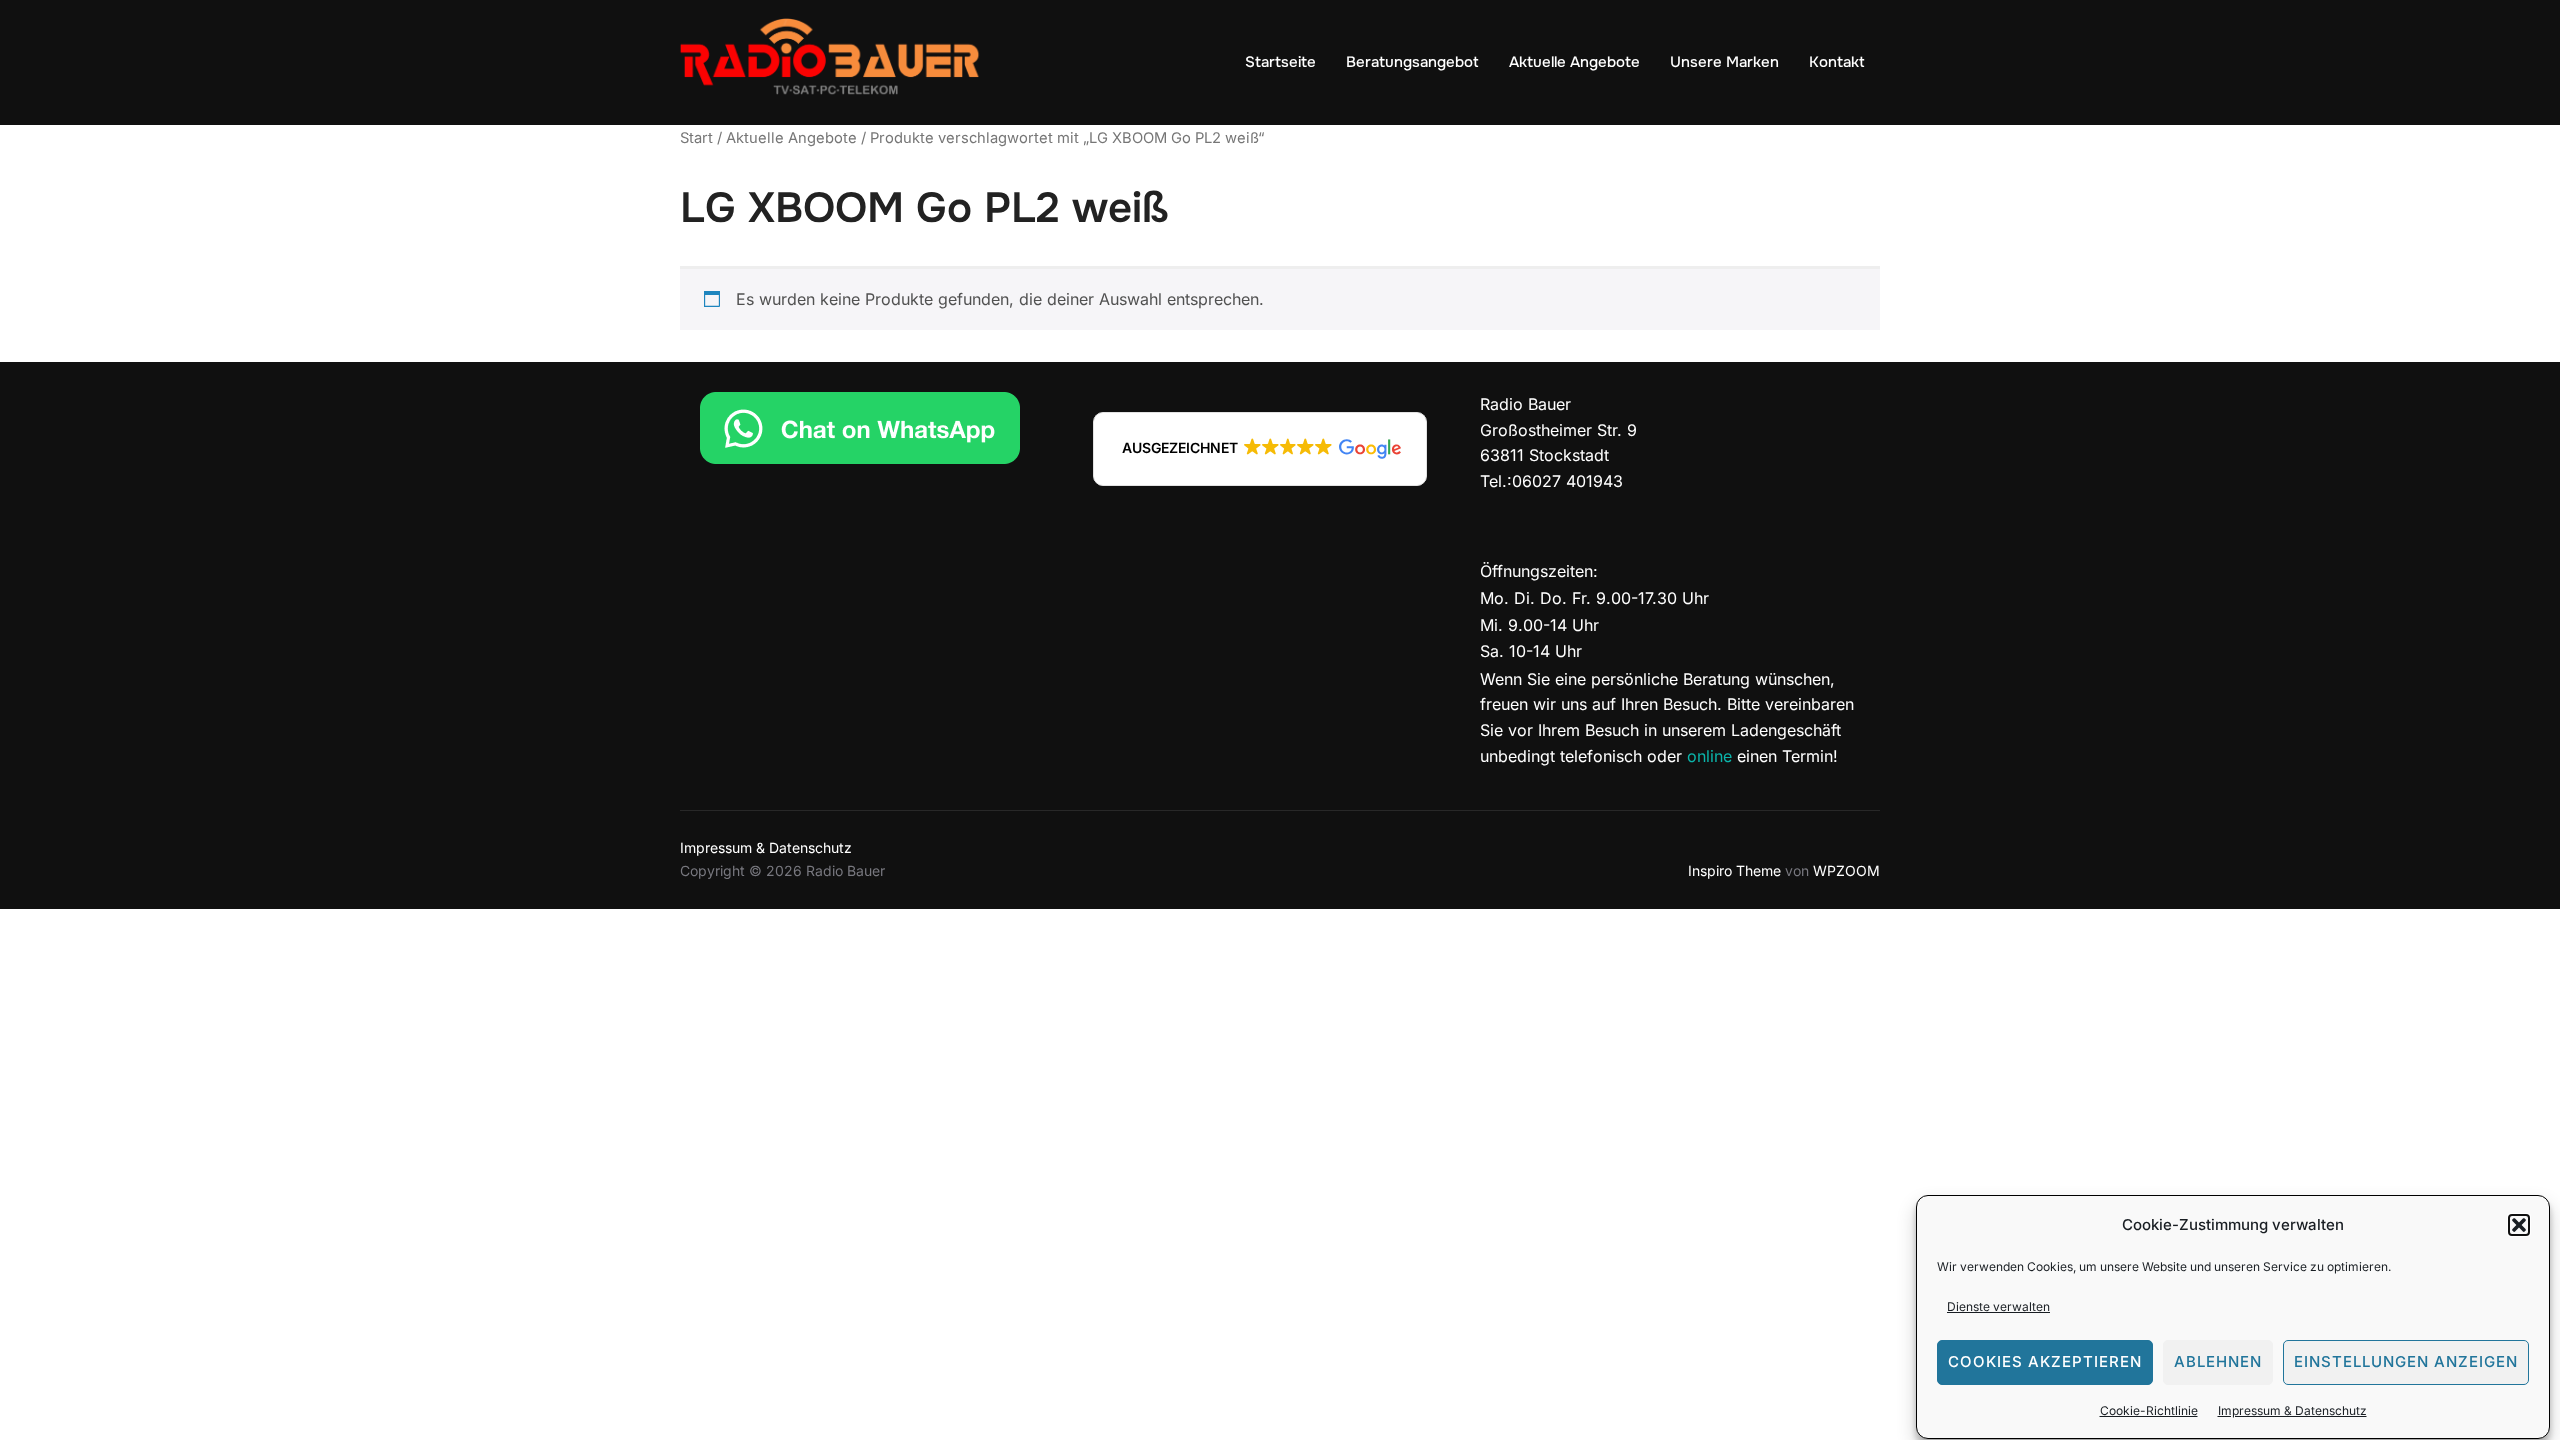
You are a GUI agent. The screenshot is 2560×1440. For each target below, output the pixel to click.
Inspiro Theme (1734, 870)
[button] (2519, 1225)
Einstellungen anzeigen (2406, 1362)
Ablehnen (2218, 1362)
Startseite (1280, 62)
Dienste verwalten (1998, 1306)
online (1709, 756)
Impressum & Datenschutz (2292, 1410)
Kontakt (1837, 62)
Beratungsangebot (1412, 62)
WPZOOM (1846, 870)
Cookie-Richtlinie (2149, 1410)
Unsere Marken (1724, 62)
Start (696, 138)
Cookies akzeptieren (2045, 1362)
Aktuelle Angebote (1574, 62)
